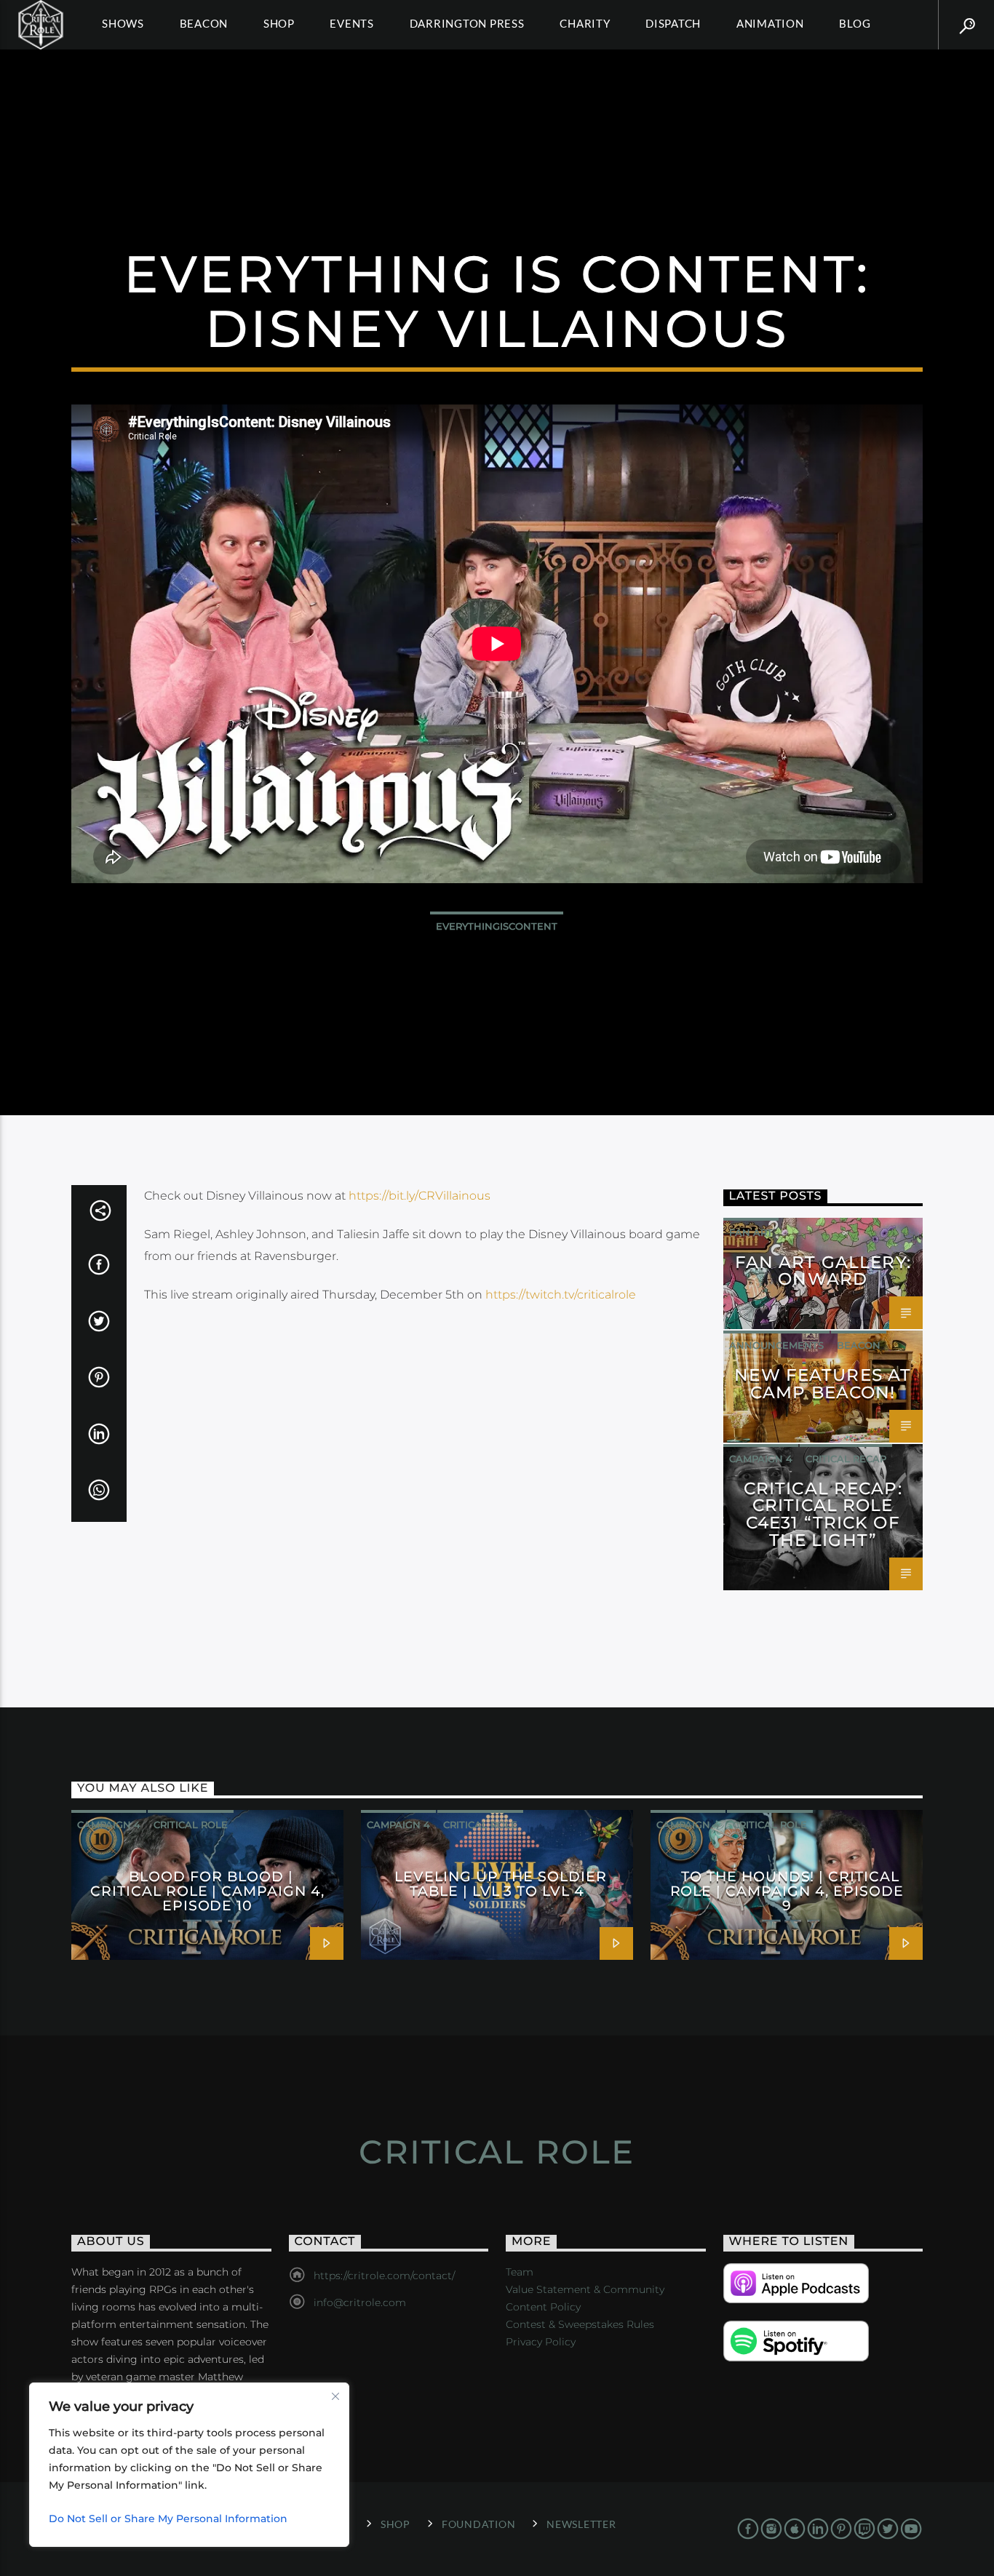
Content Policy (543, 2307)
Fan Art (751, 1232)
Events (352, 23)
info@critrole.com (360, 2302)
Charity (585, 23)
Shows (123, 23)
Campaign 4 (761, 1459)
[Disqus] (425, 1520)
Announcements (776, 1345)
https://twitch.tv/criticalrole (561, 1295)
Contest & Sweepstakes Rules (580, 2324)
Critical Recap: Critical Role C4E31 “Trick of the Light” (823, 1514)
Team (520, 2272)
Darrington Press (467, 23)
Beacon (204, 23)
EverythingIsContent (497, 926)
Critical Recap (846, 1459)
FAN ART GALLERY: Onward (823, 1271)
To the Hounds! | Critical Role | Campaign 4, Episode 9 (787, 1891)
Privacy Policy (541, 2342)
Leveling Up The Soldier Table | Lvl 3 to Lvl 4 (500, 1883)
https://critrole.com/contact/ (384, 2276)
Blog (855, 23)
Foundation (478, 2524)
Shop (279, 23)
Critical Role (191, 1825)
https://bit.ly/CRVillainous (420, 1196)
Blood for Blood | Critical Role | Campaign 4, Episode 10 (207, 1891)
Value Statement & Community (585, 2289)
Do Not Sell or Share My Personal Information (168, 2519)
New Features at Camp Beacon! (823, 1384)
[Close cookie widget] (335, 2396)
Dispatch (673, 23)
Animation (770, 23)
